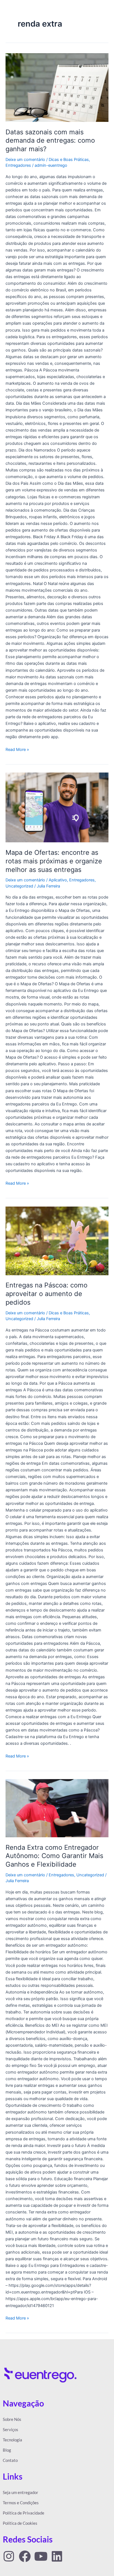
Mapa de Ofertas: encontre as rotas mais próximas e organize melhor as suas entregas (54, 861)
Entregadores (18, 165)
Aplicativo (58, 880)
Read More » (17, 749)
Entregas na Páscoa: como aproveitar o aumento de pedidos (46, 1294)
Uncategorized (19, 886)
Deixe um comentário (25, 160)
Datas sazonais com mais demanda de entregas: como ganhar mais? (50, 141)
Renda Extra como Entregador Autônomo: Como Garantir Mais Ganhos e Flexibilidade (54, 1856)
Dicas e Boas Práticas (69, 160)
